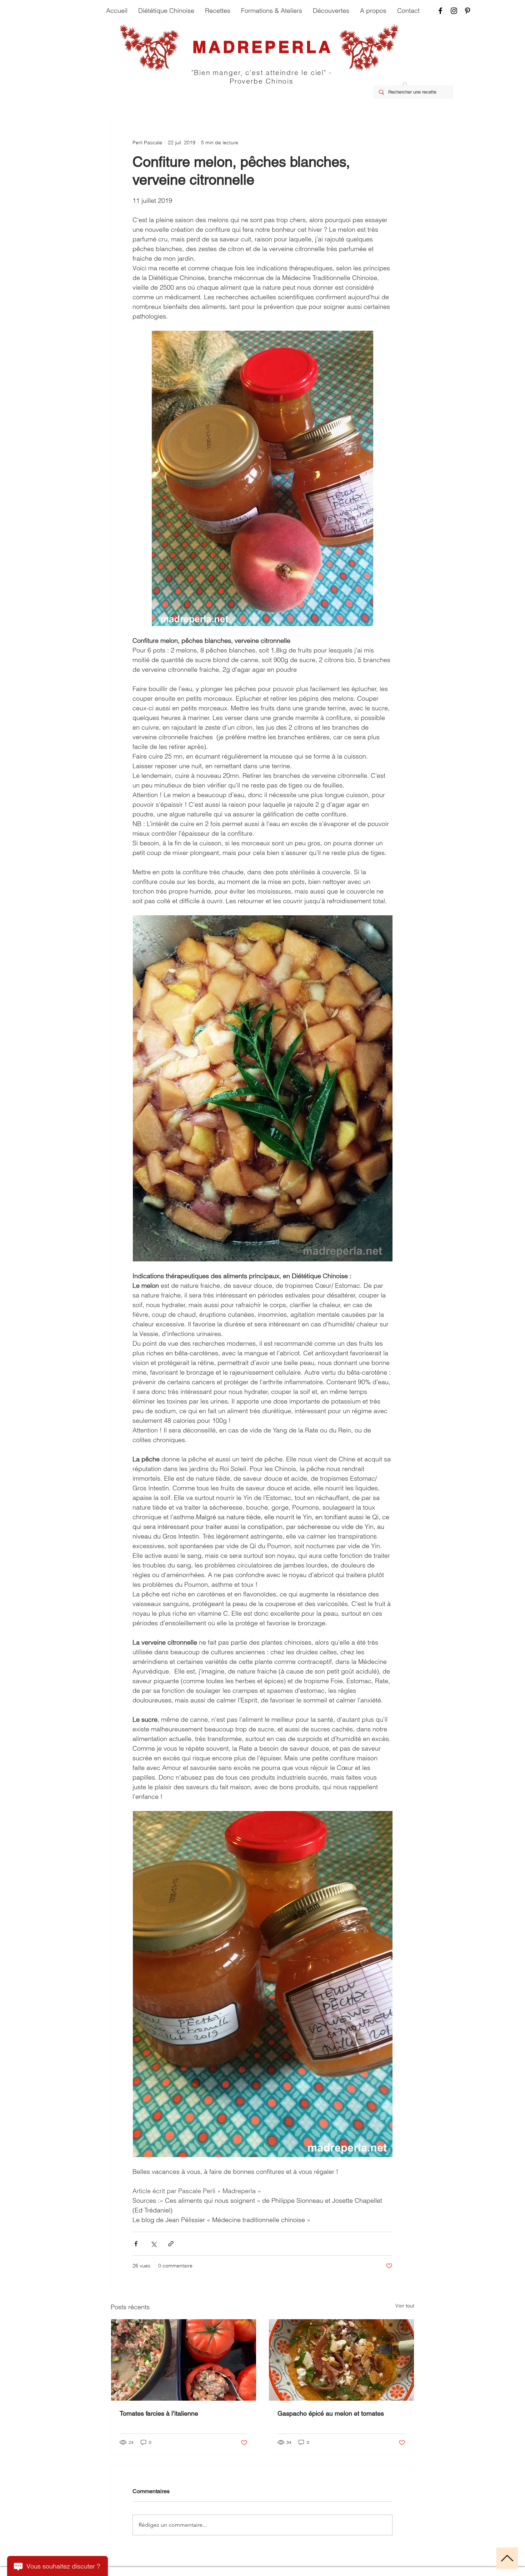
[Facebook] (440, 11)
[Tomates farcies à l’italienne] (184, 2360)
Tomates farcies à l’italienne (159, 2413)
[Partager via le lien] (171, 2244)
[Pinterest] (467, 11)
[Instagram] (454, 11)
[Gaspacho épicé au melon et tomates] (341, 2360)
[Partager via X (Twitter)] (153, 2244)
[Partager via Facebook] (136, 2244)
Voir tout (405, 2306)
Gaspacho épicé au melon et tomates (331, 2413)
